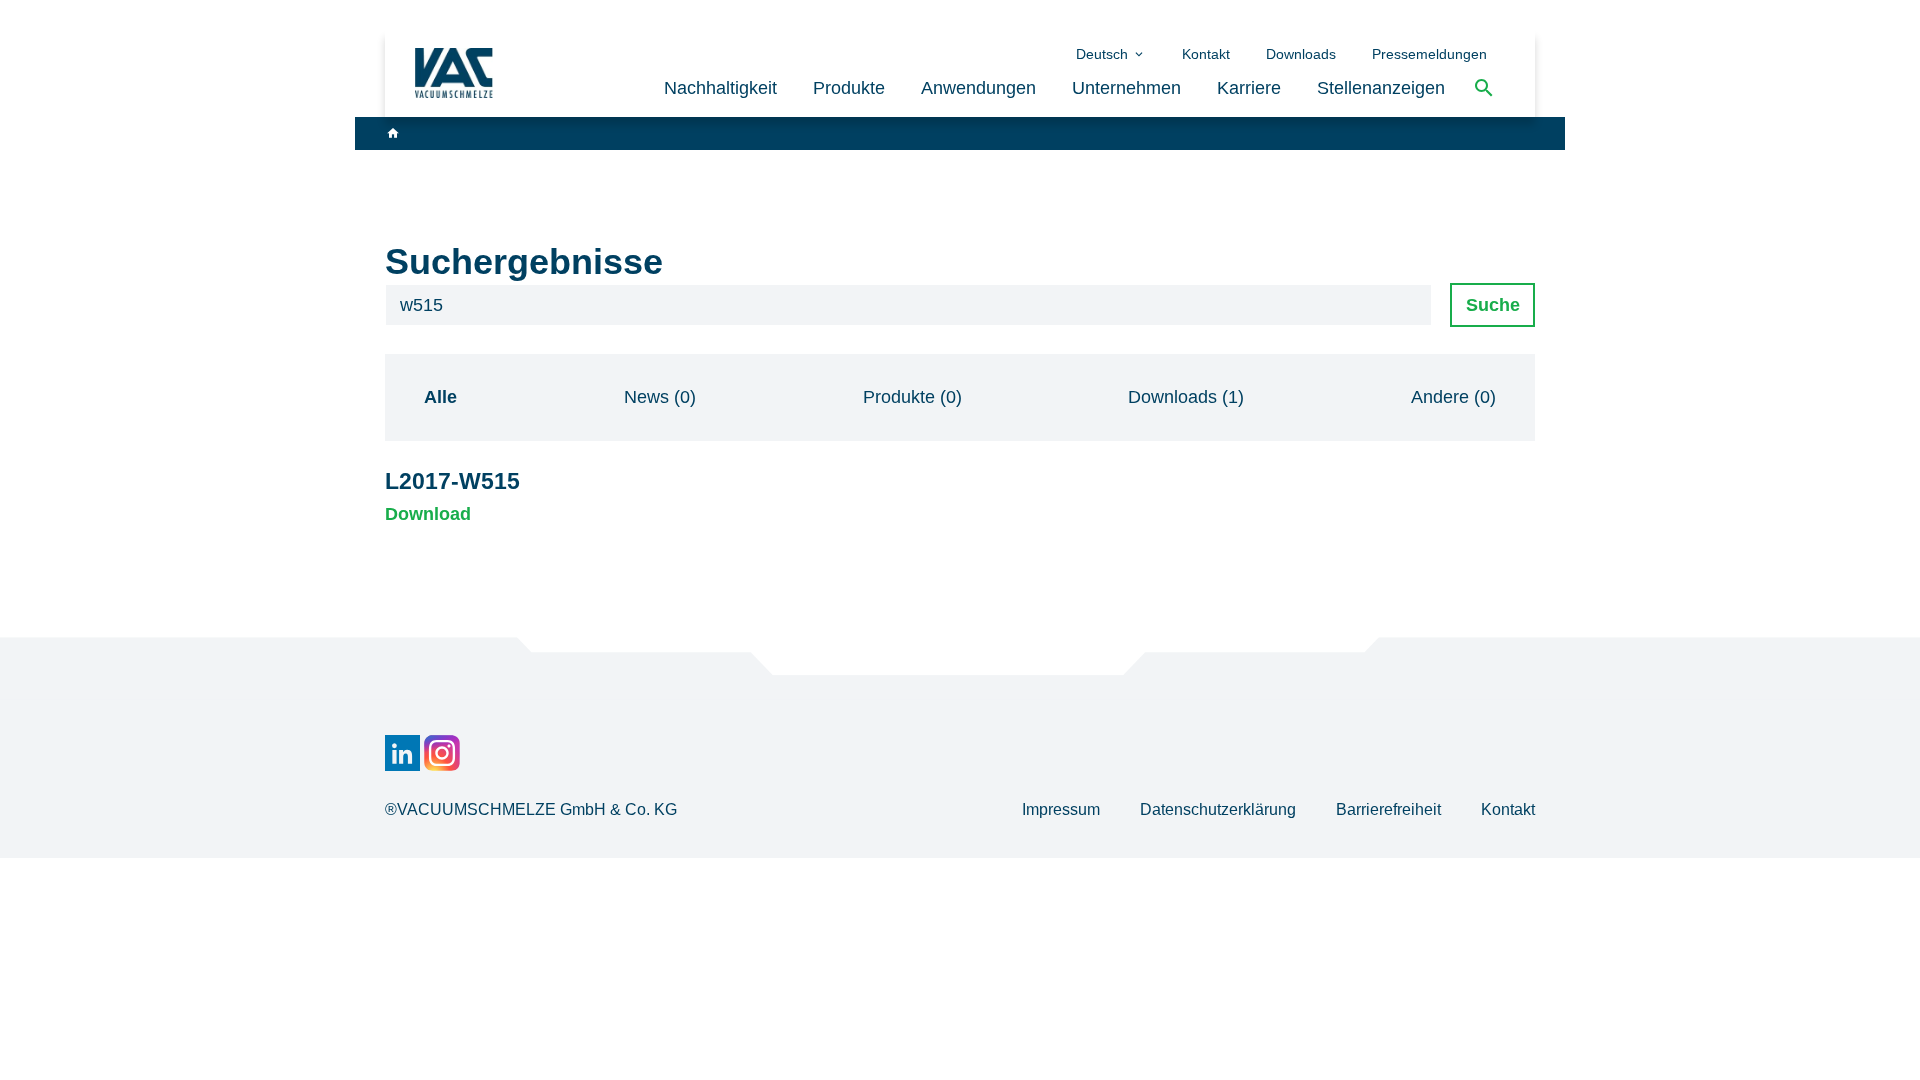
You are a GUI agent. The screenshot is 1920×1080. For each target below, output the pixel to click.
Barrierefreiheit (1390, 809)
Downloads (1301, 54)
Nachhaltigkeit (720, 88)
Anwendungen (978, 88)
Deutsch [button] (1104, 54)
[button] (1484, 88)
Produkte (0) (912, 397)
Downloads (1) (1186, 397)
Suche (1493, 305)
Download (428, 514)
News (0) (660, 397)
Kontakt (1206, 54)
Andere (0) (1453, 397)
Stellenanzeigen (1381, 88)
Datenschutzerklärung (1220, 809)
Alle (440, 397)
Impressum (1063, 809)
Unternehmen (1126, 88)
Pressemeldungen (1429, 54)
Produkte (849, 88)
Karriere (1249, 88)
